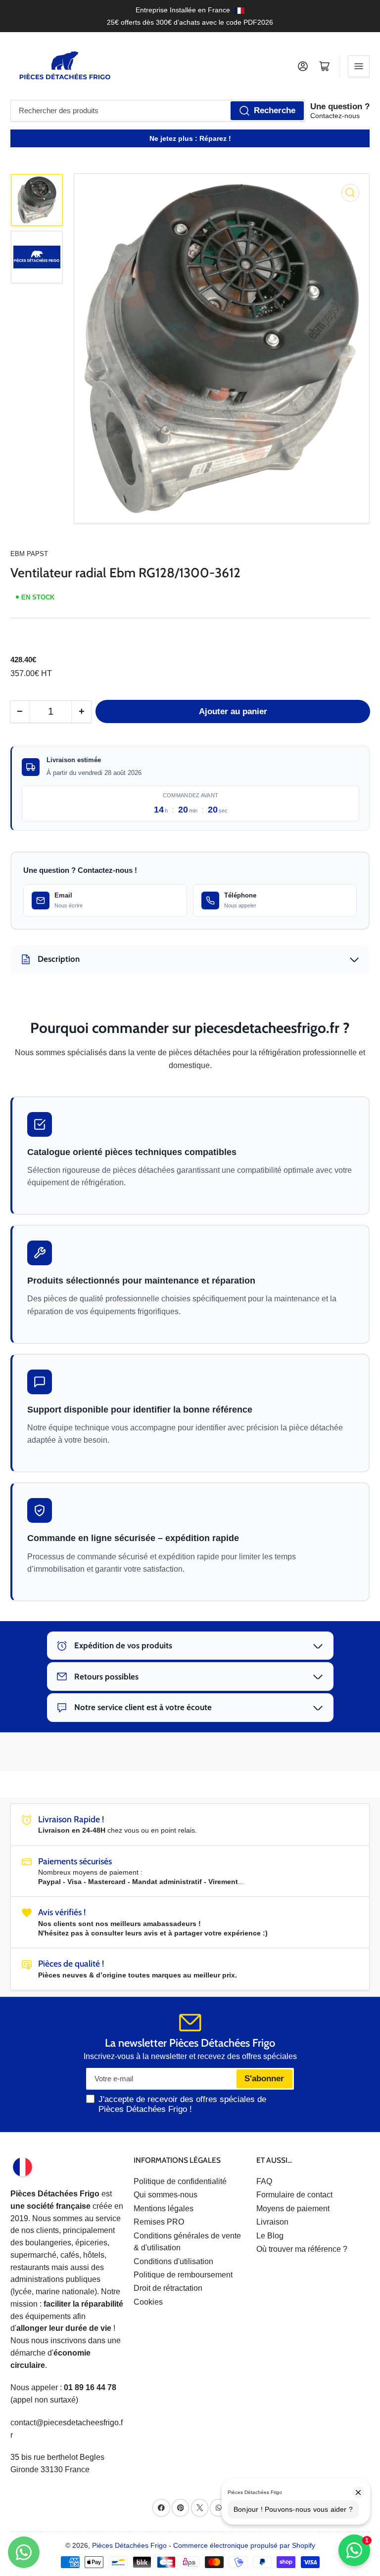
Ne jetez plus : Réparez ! (190, 138)
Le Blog (270, 2236)
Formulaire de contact (294, 2195)
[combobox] (158, 111)
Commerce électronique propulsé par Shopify (244, 2545)
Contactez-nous (335, 116)
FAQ (264, 2181)
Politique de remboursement (183, 2275)
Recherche (275, 110)
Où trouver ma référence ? (302, 2249)
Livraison (272, 2222)
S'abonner (264, 2079)
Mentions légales (164, 2209)
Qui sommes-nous (166, 2195)
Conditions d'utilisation (173, 2261)
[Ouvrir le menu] (359, 66)
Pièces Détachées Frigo (129, 2545)
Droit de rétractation (168, 2288)
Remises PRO (159, 2222)
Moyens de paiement (293, 2209)
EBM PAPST (29, 554)
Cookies (148, 2302)
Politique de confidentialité (180, 2181)
